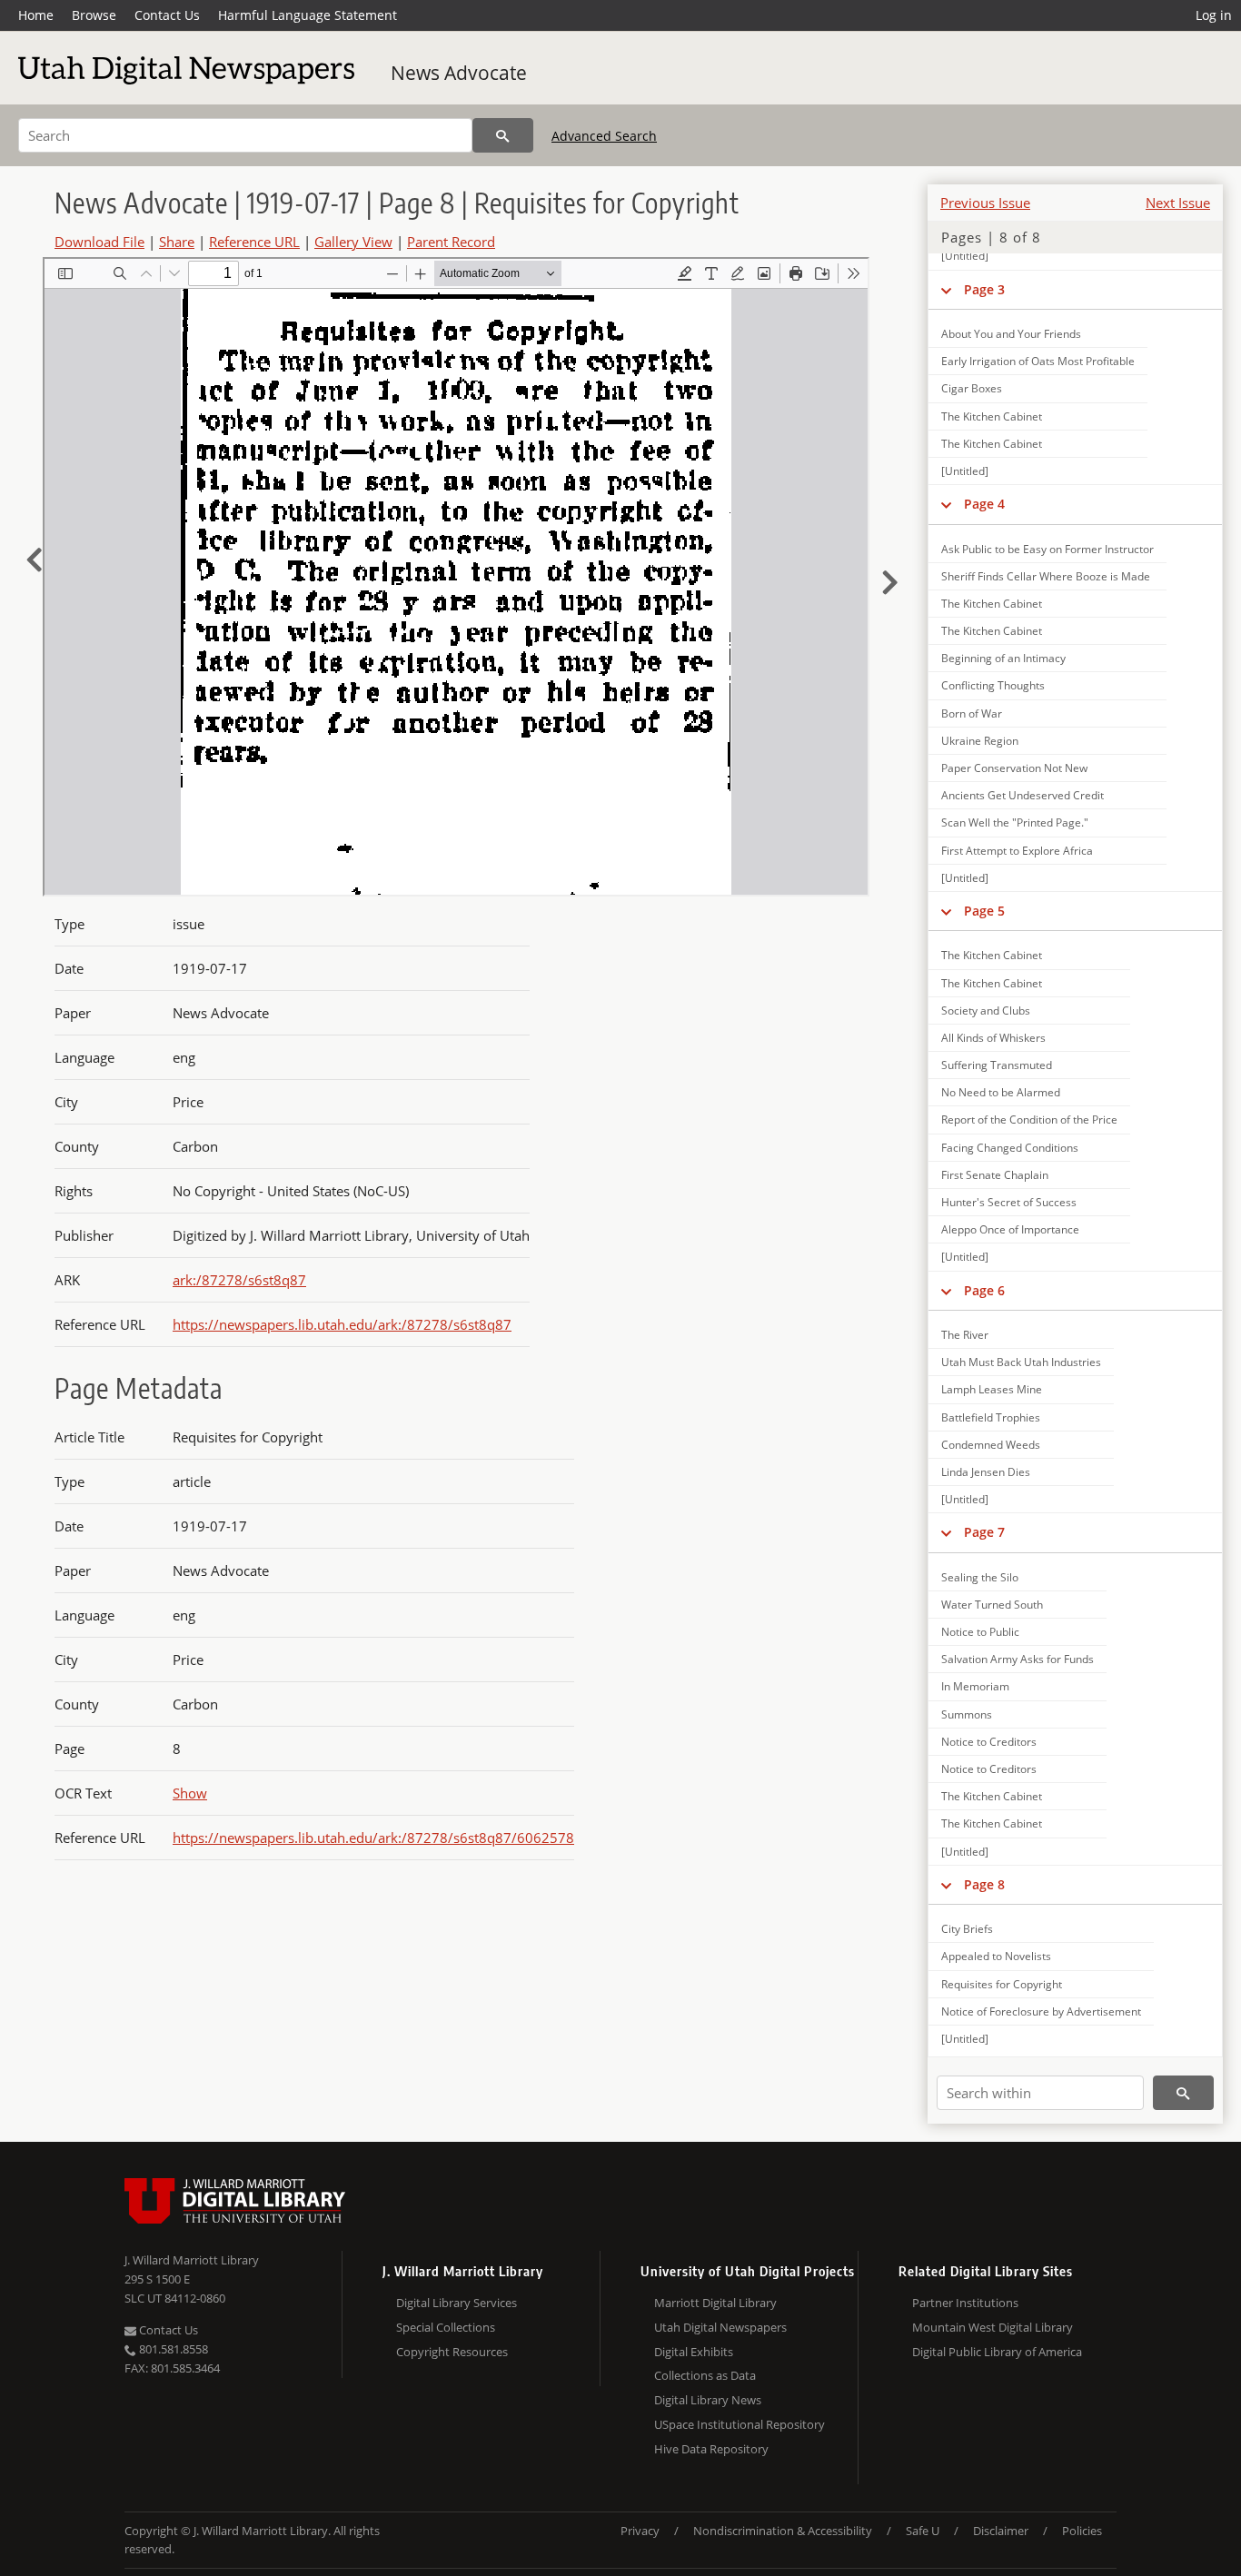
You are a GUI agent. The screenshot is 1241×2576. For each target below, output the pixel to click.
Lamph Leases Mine (992, 1389)
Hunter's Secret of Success (1009, 1202)
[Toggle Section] (946, 290)
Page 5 (984, 911)
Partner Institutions (965, 2303)
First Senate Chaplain (995, 1175)
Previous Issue (985, 203)
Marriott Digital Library (715, 2303)
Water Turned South (992, 1605)
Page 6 (984, 1290)
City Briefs (967, 1929)
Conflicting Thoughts (993, 685)
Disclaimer (1001, 2531)
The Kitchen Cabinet (992, 416)
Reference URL (254, 242)
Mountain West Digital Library (993, 2327)
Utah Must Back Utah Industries (1021, 1362)
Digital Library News (708, 2400)
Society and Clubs (986, 1011)
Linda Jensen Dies (986, 1472)
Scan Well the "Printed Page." (1015, 822)
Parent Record (451, 242)
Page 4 (984, 504)
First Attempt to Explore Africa (1017, 851)
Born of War (972, 713)
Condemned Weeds (991, 1445)
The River (965, 1335)
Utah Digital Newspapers (720, 2327)
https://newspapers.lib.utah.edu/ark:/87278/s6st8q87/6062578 (373, 1838)
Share (177, 242)
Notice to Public (980, 1632)
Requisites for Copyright (1002, 1984)
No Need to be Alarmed (1001, 1092)
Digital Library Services (457, 2303)
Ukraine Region (980, 741)
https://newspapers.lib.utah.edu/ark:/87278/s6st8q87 (342, 1324)
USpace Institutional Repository (740, 2424)
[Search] (503, 135)
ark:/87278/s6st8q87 (239, 1280)
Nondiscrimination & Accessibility (783, 2531)
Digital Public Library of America (997, 2352)
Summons (967, 1714)
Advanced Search (604, 136)
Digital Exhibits (694, 2352)
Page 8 (984, 1884)
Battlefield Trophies (991, 1417)
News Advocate (459, 73)
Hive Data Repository (711, 2449)
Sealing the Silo (980, 1577)
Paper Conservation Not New (1014, 768)
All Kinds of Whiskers (993, 1038)
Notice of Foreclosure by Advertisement (1041, 2011)
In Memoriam (975, 1686)
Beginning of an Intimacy (1003, 658)
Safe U (923, 2531)
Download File (99, 242)
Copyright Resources (452, 2352)
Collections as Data (705, 2375)
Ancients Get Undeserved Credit (1023, 795)
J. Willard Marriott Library (192, 2260)
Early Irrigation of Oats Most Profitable (1038, 361)
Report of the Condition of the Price (1029, 1120)
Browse (94, 15)
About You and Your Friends (1011, 334)
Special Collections (446, 2327)
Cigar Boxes (972, 388)
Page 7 (984, 1532)
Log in (1214, 15)
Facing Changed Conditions (1010, 1148)
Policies (1082, 2531)
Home (36, 15)
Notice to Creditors (989, 1742)
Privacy (640, 2531)
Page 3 (984, 289)
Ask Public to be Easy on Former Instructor (1047, 549)
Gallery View (353, 242)
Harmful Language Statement (308, 15)
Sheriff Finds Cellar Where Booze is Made (1046, 576)
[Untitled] (965, 256)
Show (190, 1793)
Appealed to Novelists (996, 1956)
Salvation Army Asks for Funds (1018, 1659)
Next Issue (1178, 203)
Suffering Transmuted (997, 1065)
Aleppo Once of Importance (1010, 1229)
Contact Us (167, 15)
